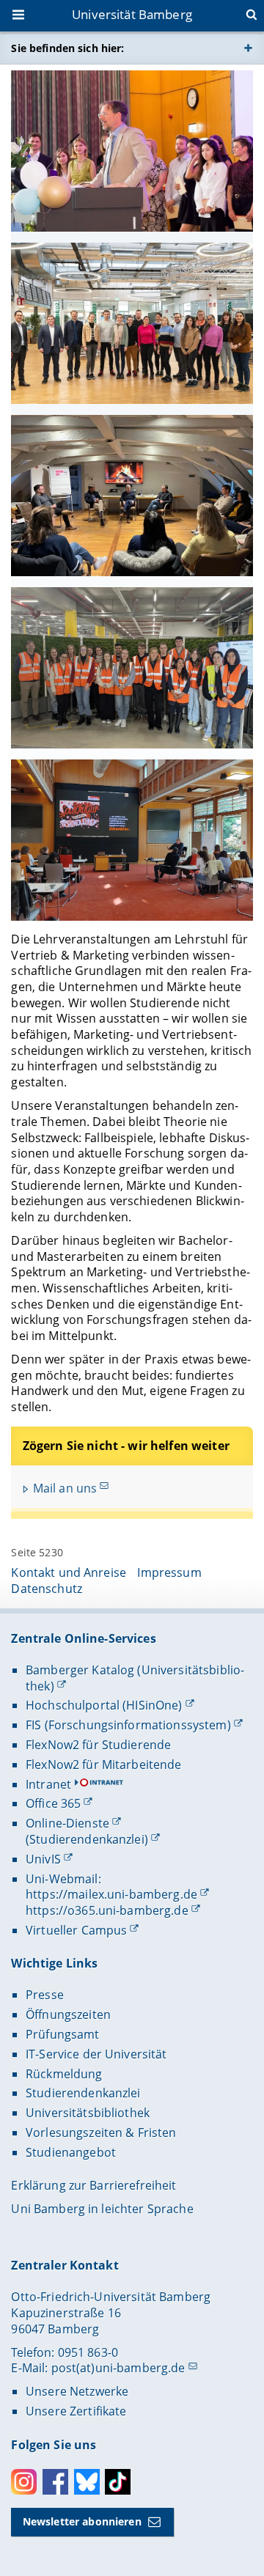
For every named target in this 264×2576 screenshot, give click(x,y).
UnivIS (43, 1859)
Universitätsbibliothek (88, 2113)
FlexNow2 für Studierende (98, 1745)
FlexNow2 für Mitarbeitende (104, 1764)
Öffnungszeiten (68, 2014)
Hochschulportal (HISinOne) (104, 1705)
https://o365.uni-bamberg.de (107, 1910)
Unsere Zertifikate (76, 2411)
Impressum (169, 1572)
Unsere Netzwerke (77, 2391)
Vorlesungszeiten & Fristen (101, 2132)
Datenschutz (47, 1589)
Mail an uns (65, 1488)
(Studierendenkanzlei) (87, 1839)
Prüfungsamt (63, 2034)
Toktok (118, 2482)
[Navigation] (20, 16)
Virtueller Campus (76, 1930)
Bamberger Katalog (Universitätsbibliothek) (135, 1678)
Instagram (24, 2482)
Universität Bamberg (132, 14)
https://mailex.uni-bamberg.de (111, 1894)
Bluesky (87, 2482)
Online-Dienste (67, 1823)
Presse (45, 1995)
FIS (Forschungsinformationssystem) (128, 1725)
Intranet (48, 1784)
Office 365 (53, 1803)
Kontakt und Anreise (69, 1572)
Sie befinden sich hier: (67, 48)
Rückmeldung (64, 2074)
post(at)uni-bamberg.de (118, 2368)
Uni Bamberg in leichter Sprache (102, 2209)
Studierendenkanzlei (83, 2093)
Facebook (55, 2482)
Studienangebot (71, 2152)
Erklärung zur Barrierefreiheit (93, 2185)
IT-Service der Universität (96, 2054)
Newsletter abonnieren (82, 2521)
